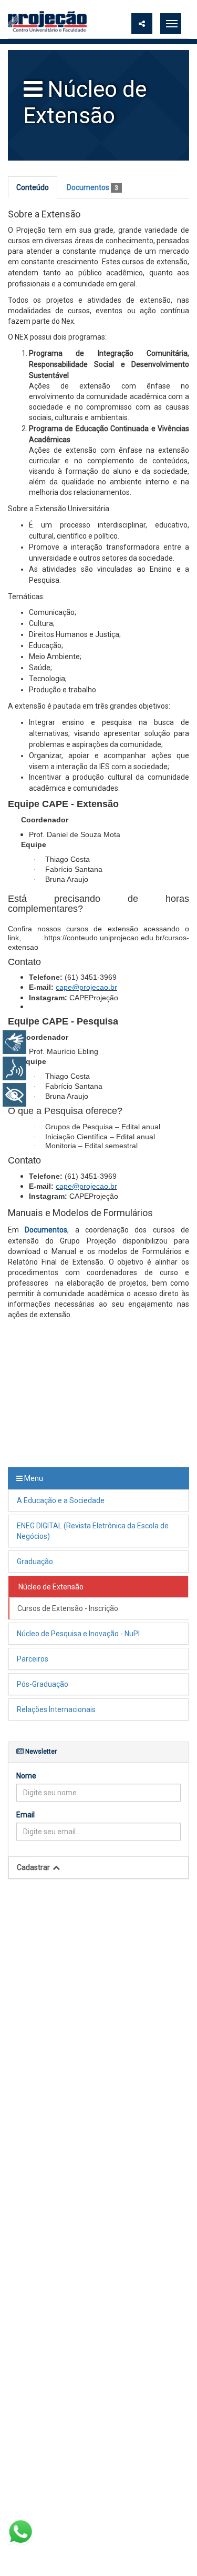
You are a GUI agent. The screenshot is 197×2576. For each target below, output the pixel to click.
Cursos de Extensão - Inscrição (69, 1608)
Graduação (35, 1561)
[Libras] (14, 1042)
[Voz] (14, 1068)
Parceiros (33, 1659)
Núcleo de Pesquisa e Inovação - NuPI (78, 1634)
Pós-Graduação (43, 1684)
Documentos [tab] (92, 187)
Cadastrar (34, 1867)
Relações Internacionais (56, 1709)
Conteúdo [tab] (33, 187)
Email (25, 1815)
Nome (26, 1776)
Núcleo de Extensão (51, 1587)
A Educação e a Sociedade (61, 1500)
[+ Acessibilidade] (14, 1095)
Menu (33, 1478)
